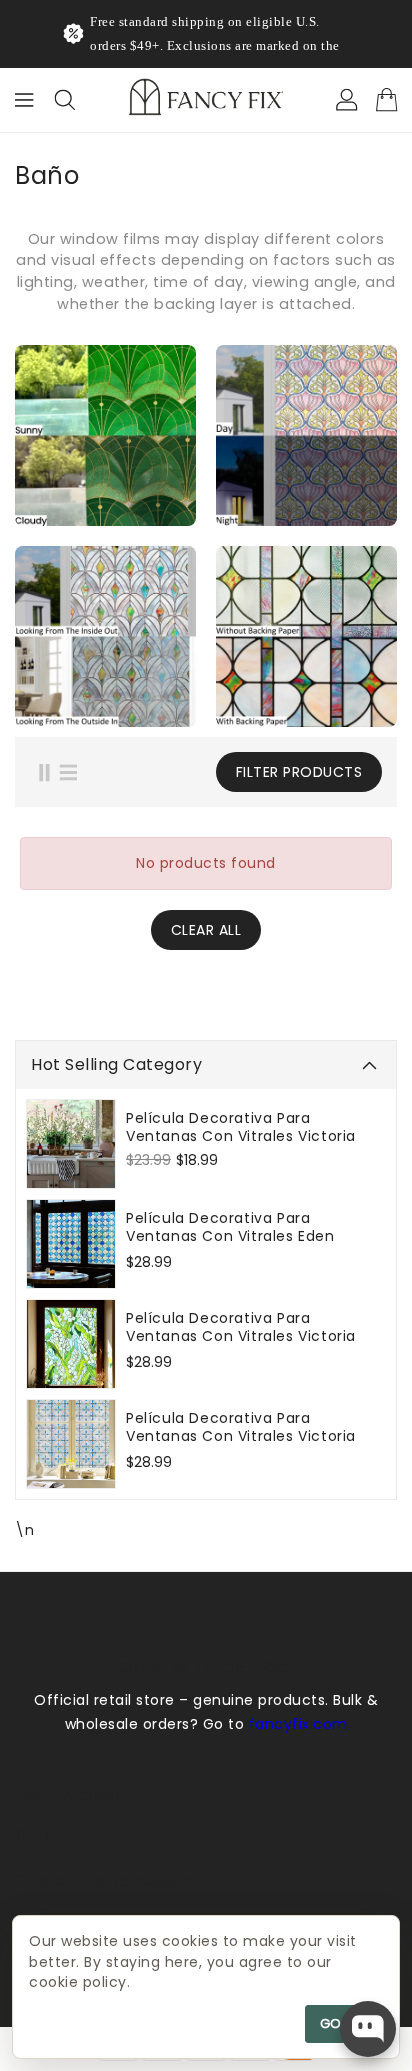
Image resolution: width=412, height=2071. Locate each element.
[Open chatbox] (368, 2029)
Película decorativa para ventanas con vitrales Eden (230, 1251)
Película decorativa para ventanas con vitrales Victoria (241, 1151)
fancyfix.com (298, 1748)
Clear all (206, 954)
